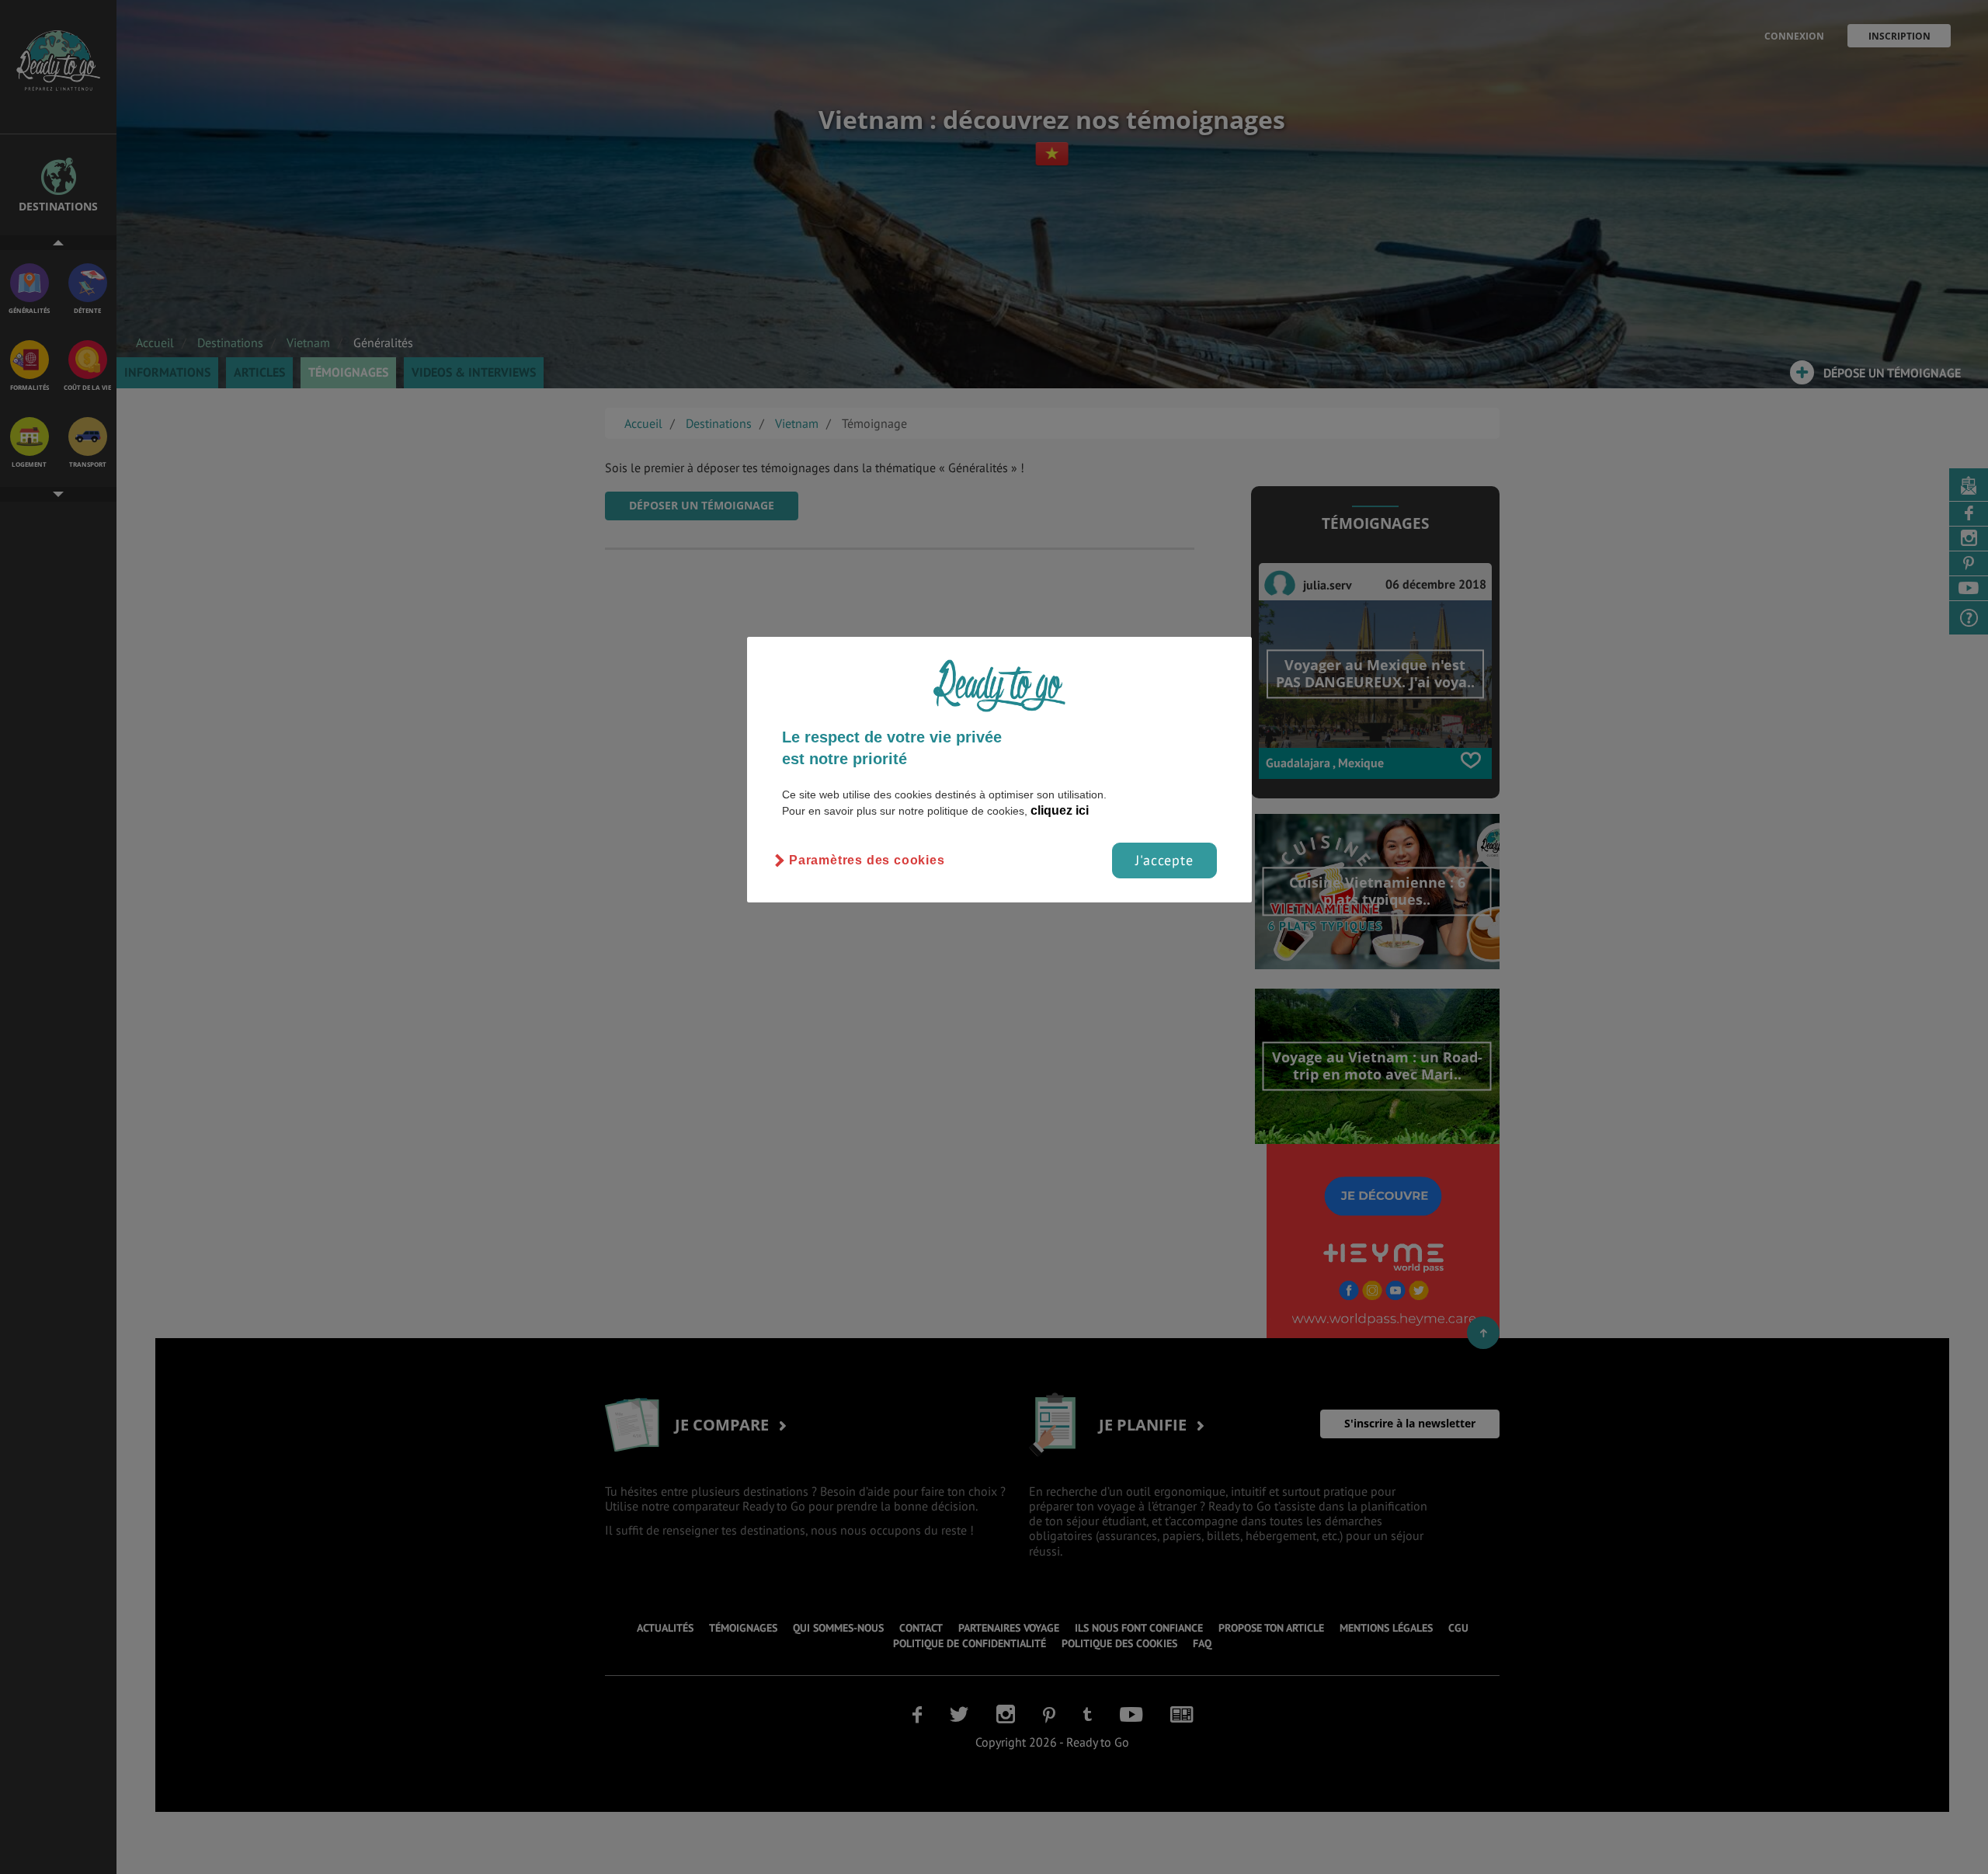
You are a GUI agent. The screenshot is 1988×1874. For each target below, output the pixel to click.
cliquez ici (1060, 810)
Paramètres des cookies (867, 860)
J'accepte (1164, 860)
